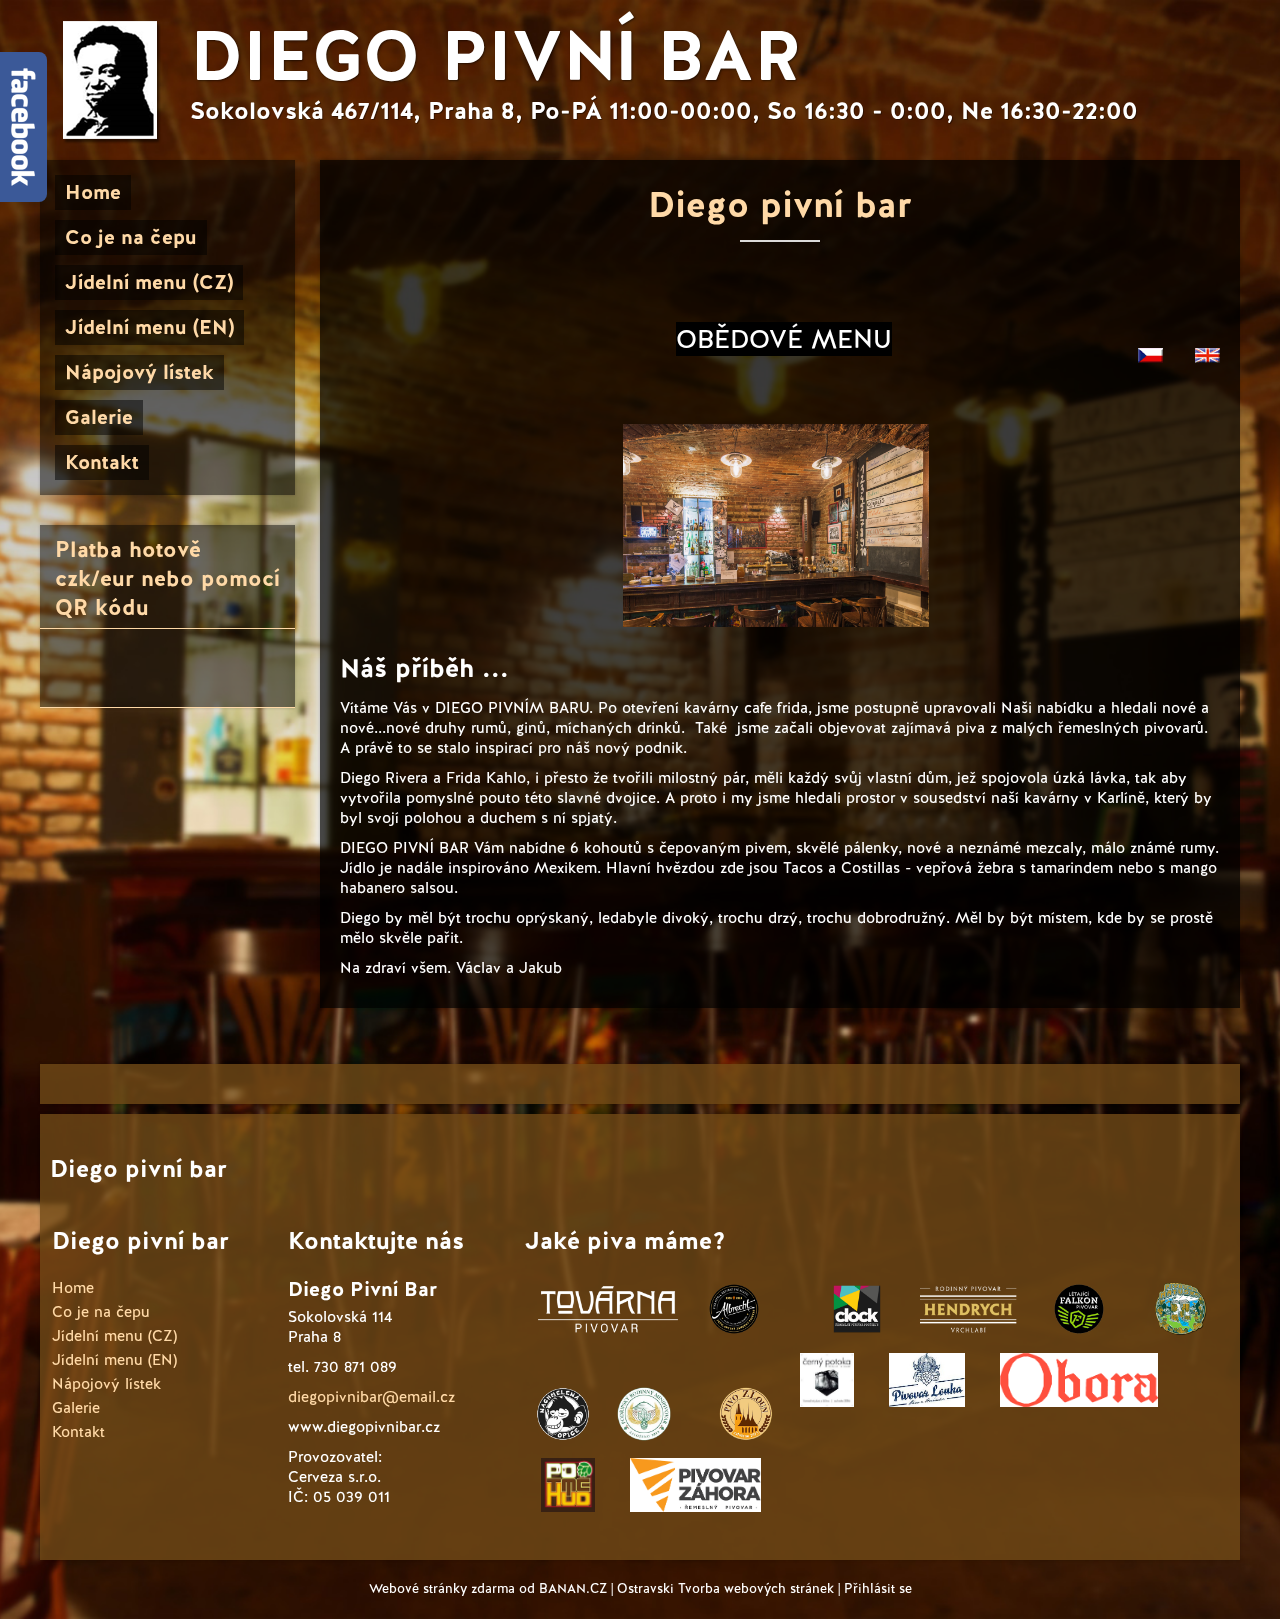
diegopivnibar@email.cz (371, 1397)
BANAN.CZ (573, 1588)
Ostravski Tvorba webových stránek (725, 1588)
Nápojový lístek (139, 372)
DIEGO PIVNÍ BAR (495, 55)
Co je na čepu (131, 237)
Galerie (99, 417)
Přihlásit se (878, 1588)
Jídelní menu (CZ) (149, 282)
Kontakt (102, 462)
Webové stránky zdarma (442, 1588)
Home (93, 192)
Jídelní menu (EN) (149, 327)
